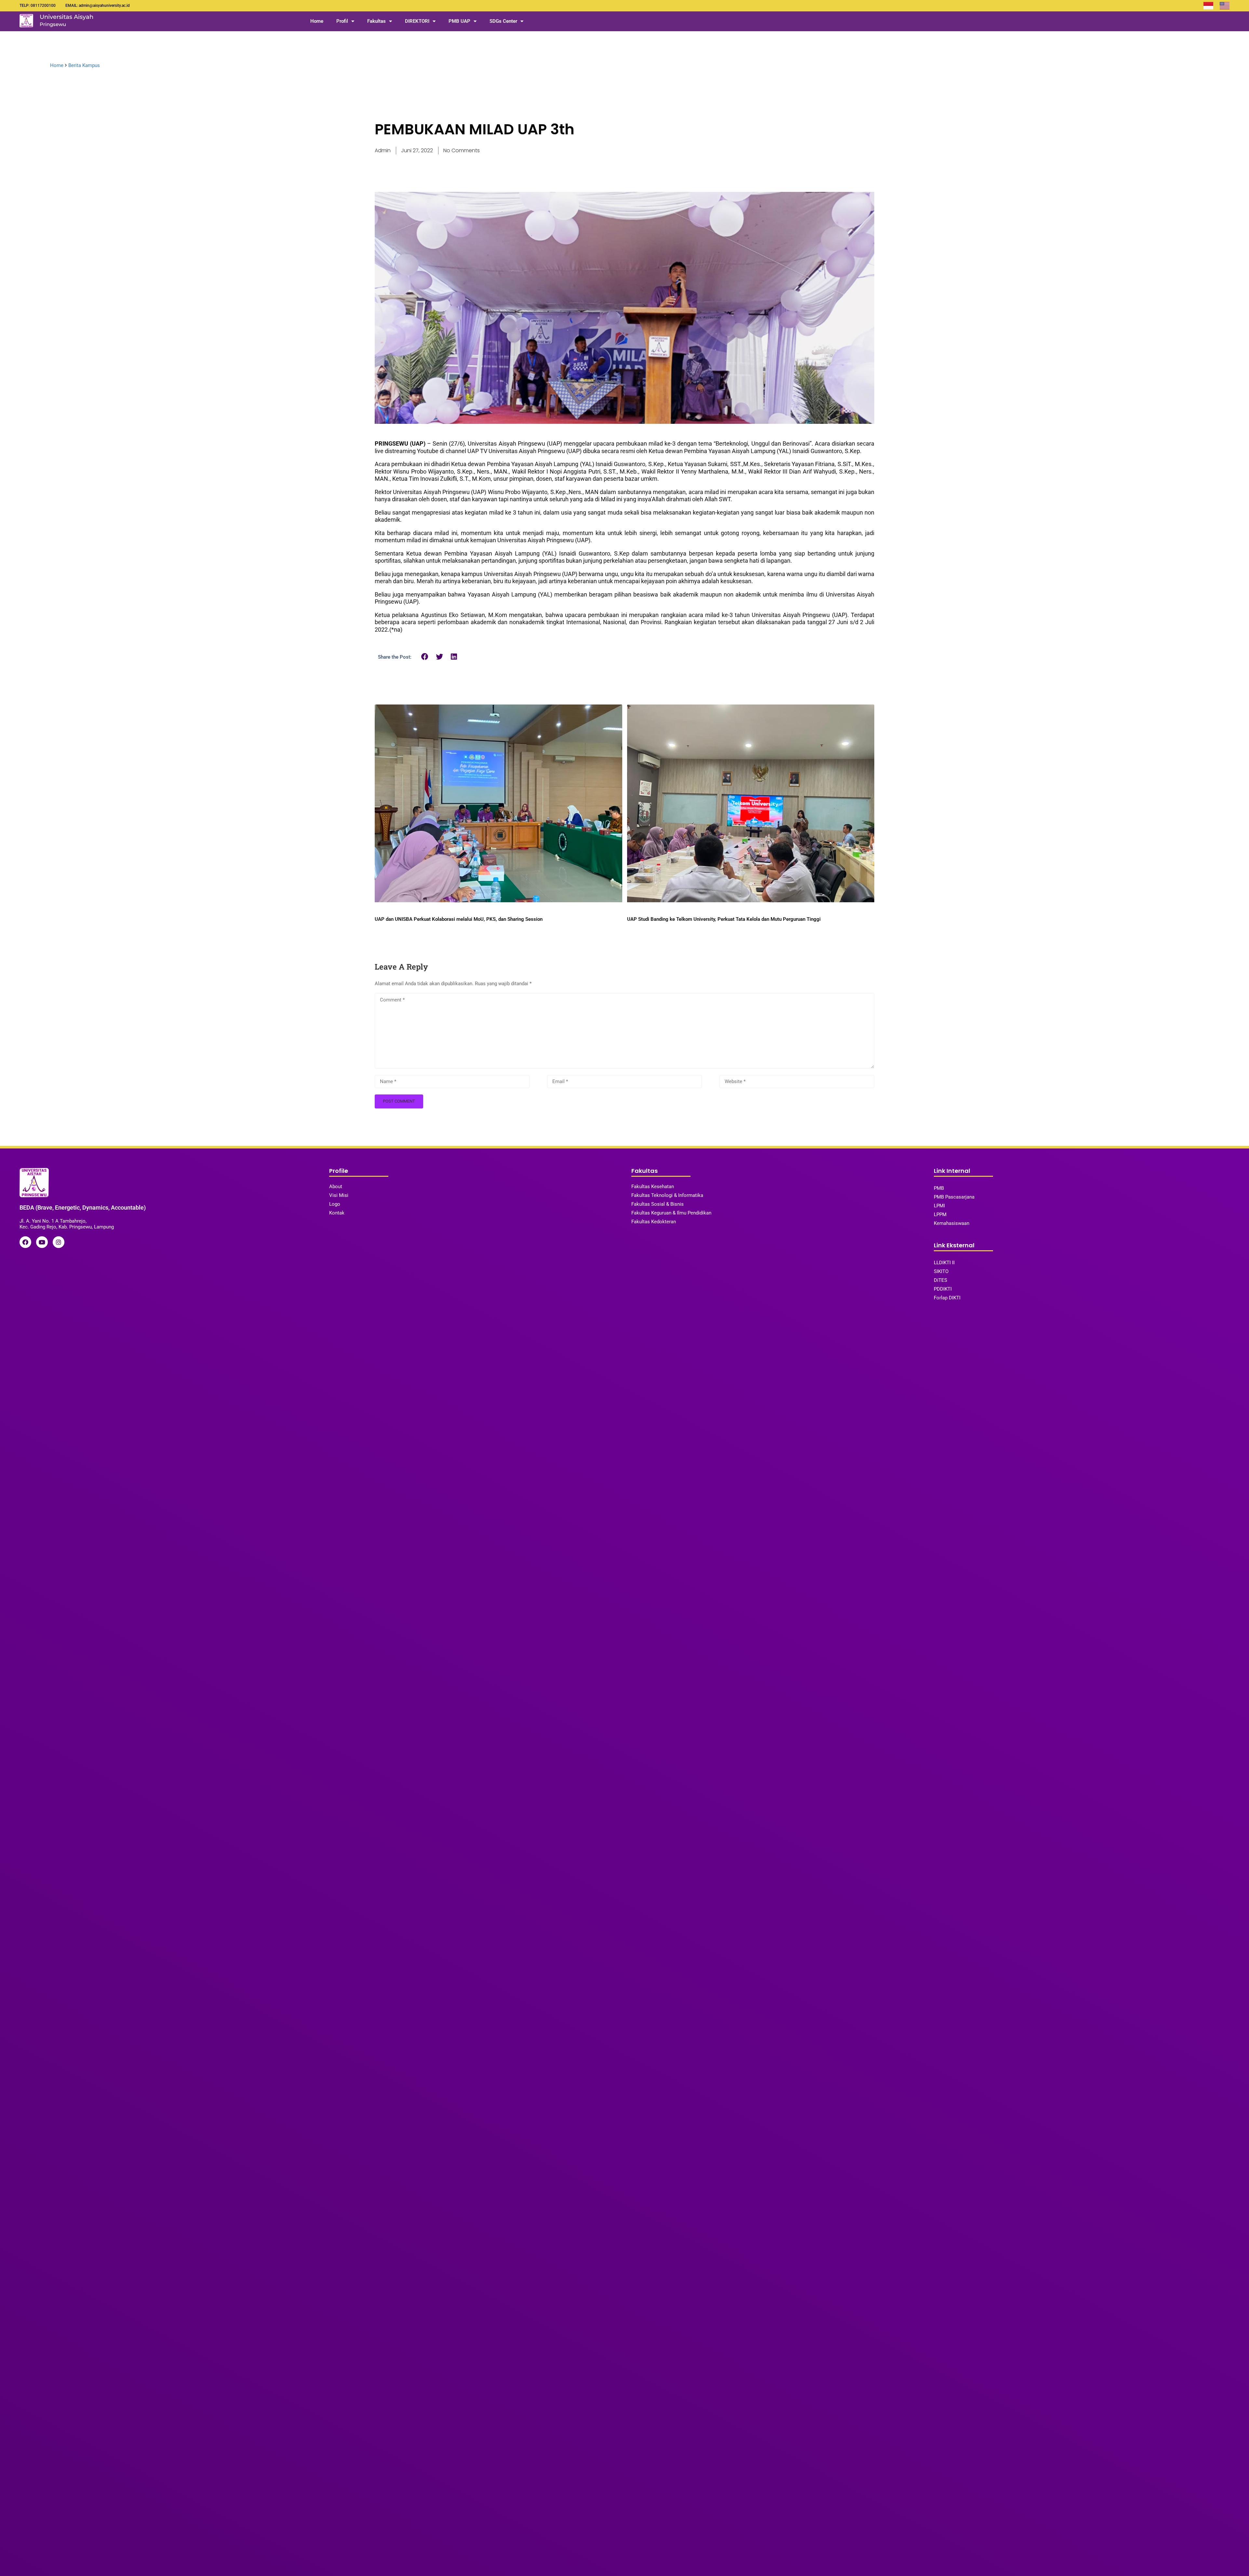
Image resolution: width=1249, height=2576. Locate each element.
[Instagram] (59, 1242)
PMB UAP (459, 21)
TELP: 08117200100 (38, 6)
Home (317, 21)
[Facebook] (25, 1242)
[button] (425, 657)
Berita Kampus (84, 65)
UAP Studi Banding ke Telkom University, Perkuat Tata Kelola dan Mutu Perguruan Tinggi (724, 919)
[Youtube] (42, 1242)
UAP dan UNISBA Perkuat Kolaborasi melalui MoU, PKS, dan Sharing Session (459, 919)
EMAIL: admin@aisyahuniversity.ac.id (98, 6)
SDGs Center (503, 21)
